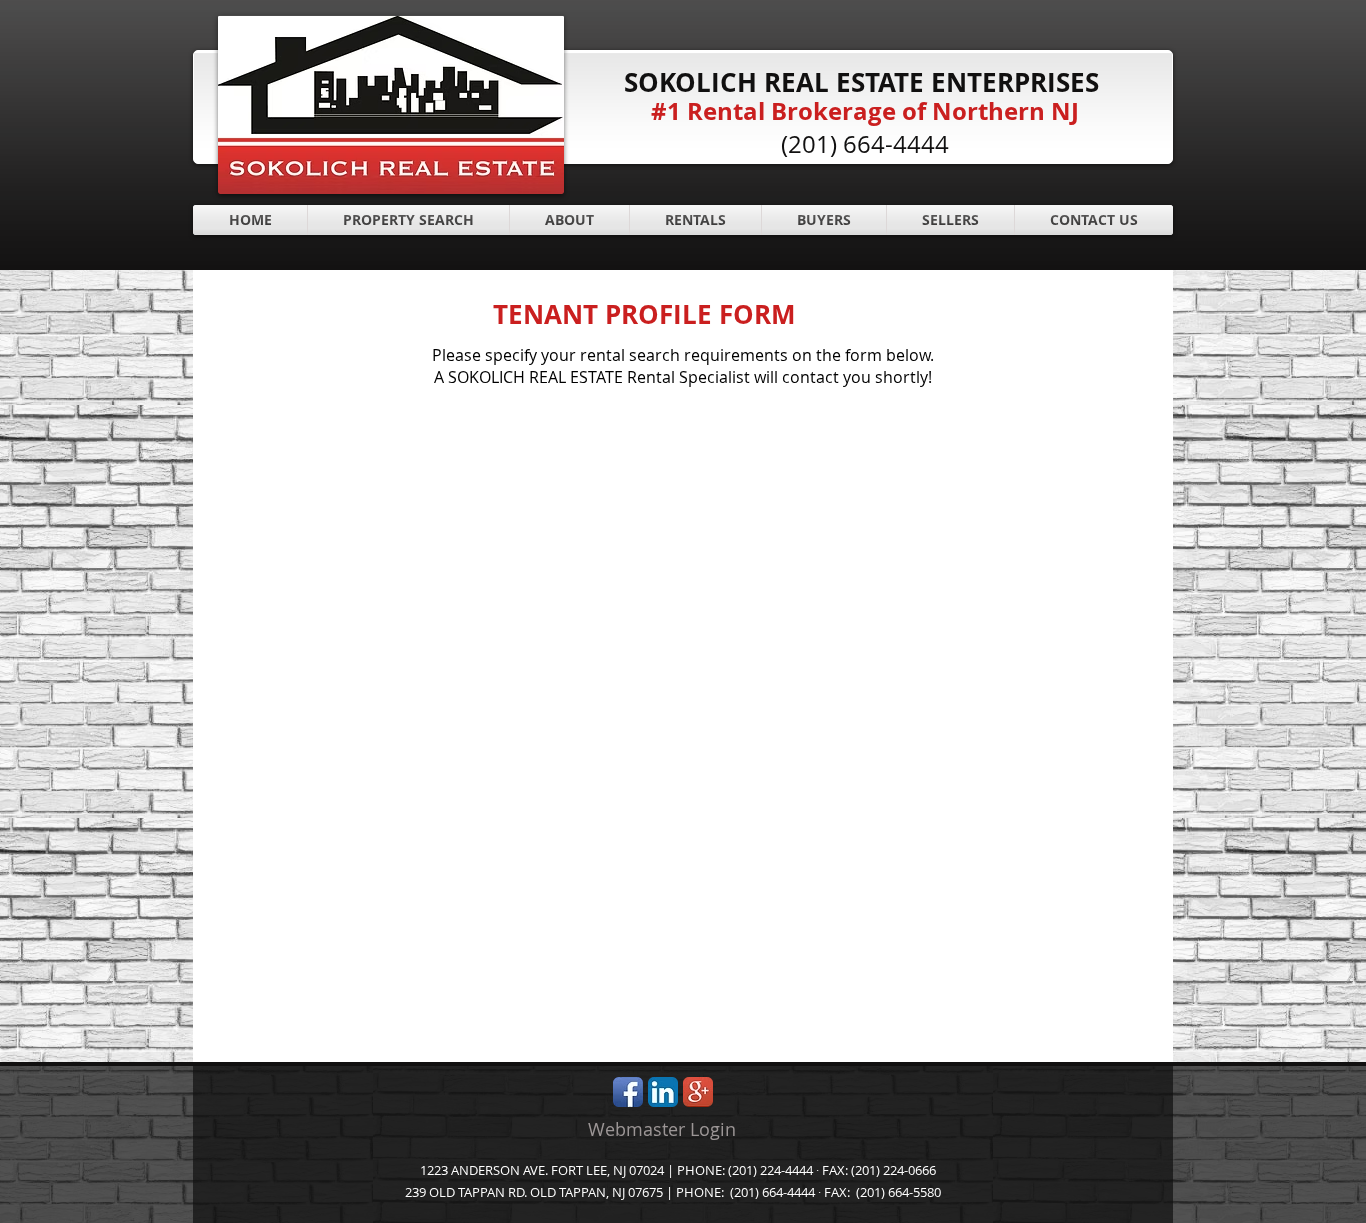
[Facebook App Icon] (628, 1092)
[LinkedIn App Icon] (663, 1092)
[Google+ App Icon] (698, 1092)
